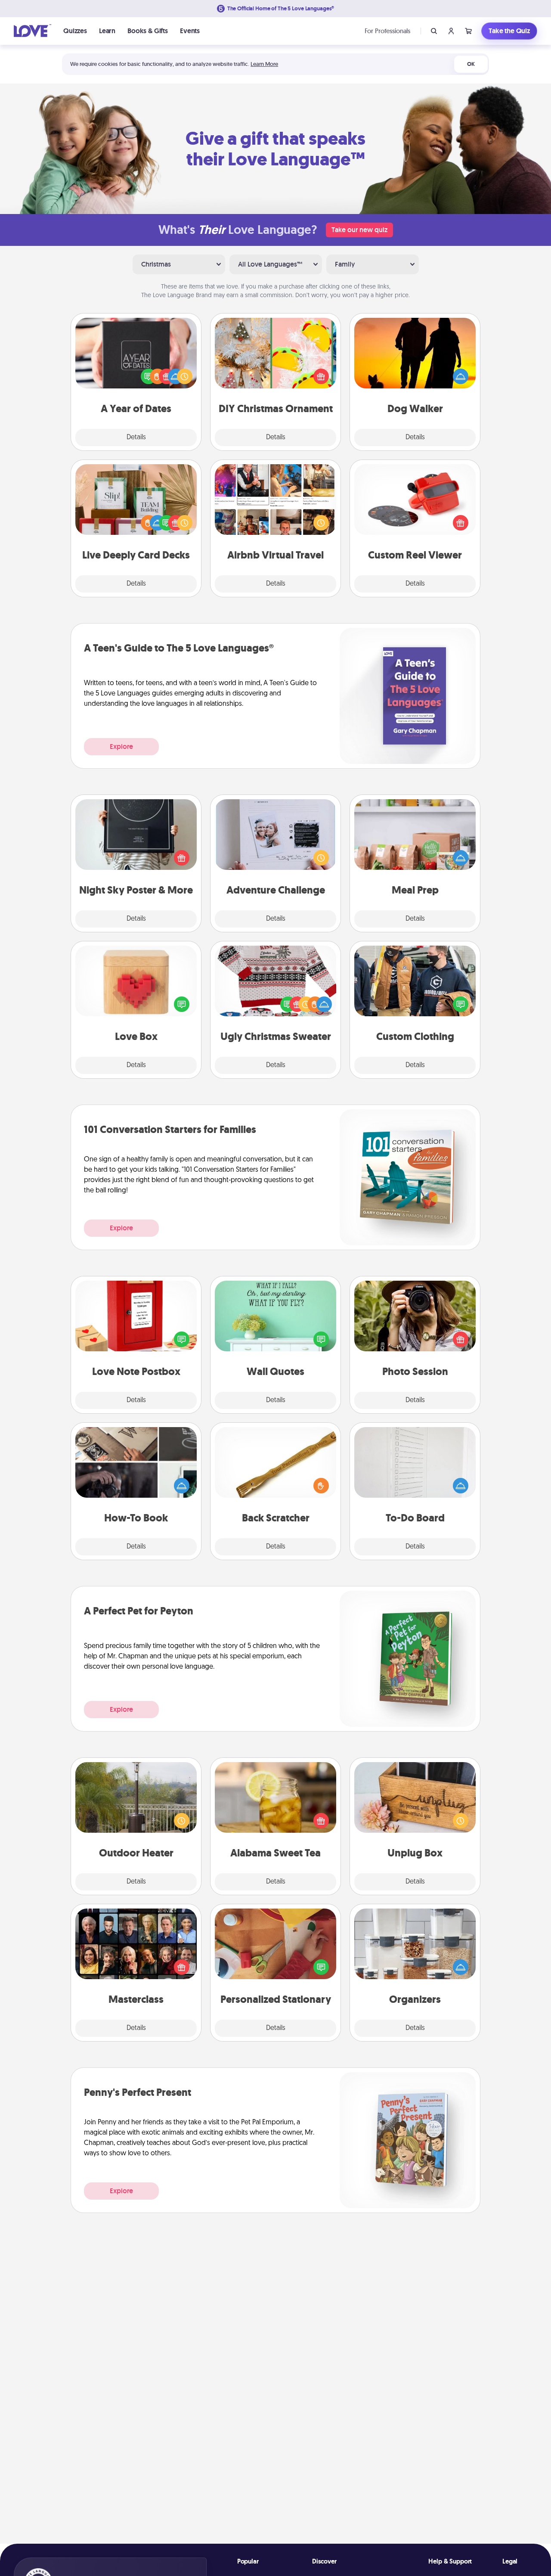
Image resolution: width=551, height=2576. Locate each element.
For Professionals (387, 31)
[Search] (434, 31)
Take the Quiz (509, 31)
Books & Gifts (148, 31)
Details (136, 438)
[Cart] (468, 31)
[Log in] (451, 31)
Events (190, 31)
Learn (107, 31)
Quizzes (75, 31)
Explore (121, 746)
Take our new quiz (359, 230)
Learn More (264, 64)
